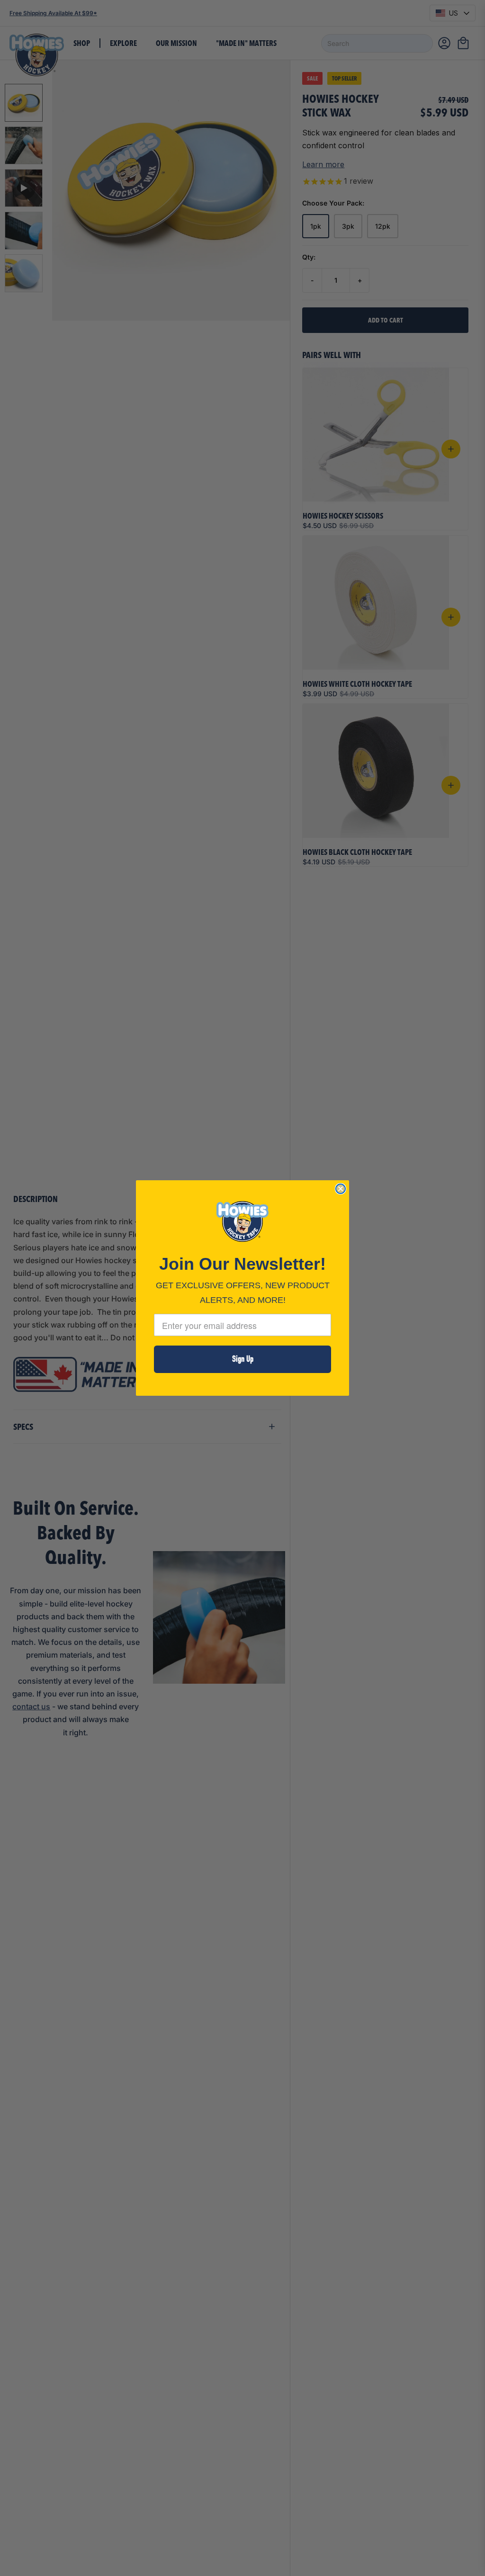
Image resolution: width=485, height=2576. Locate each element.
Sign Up (243, 1359)
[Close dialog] (341, 1189)
